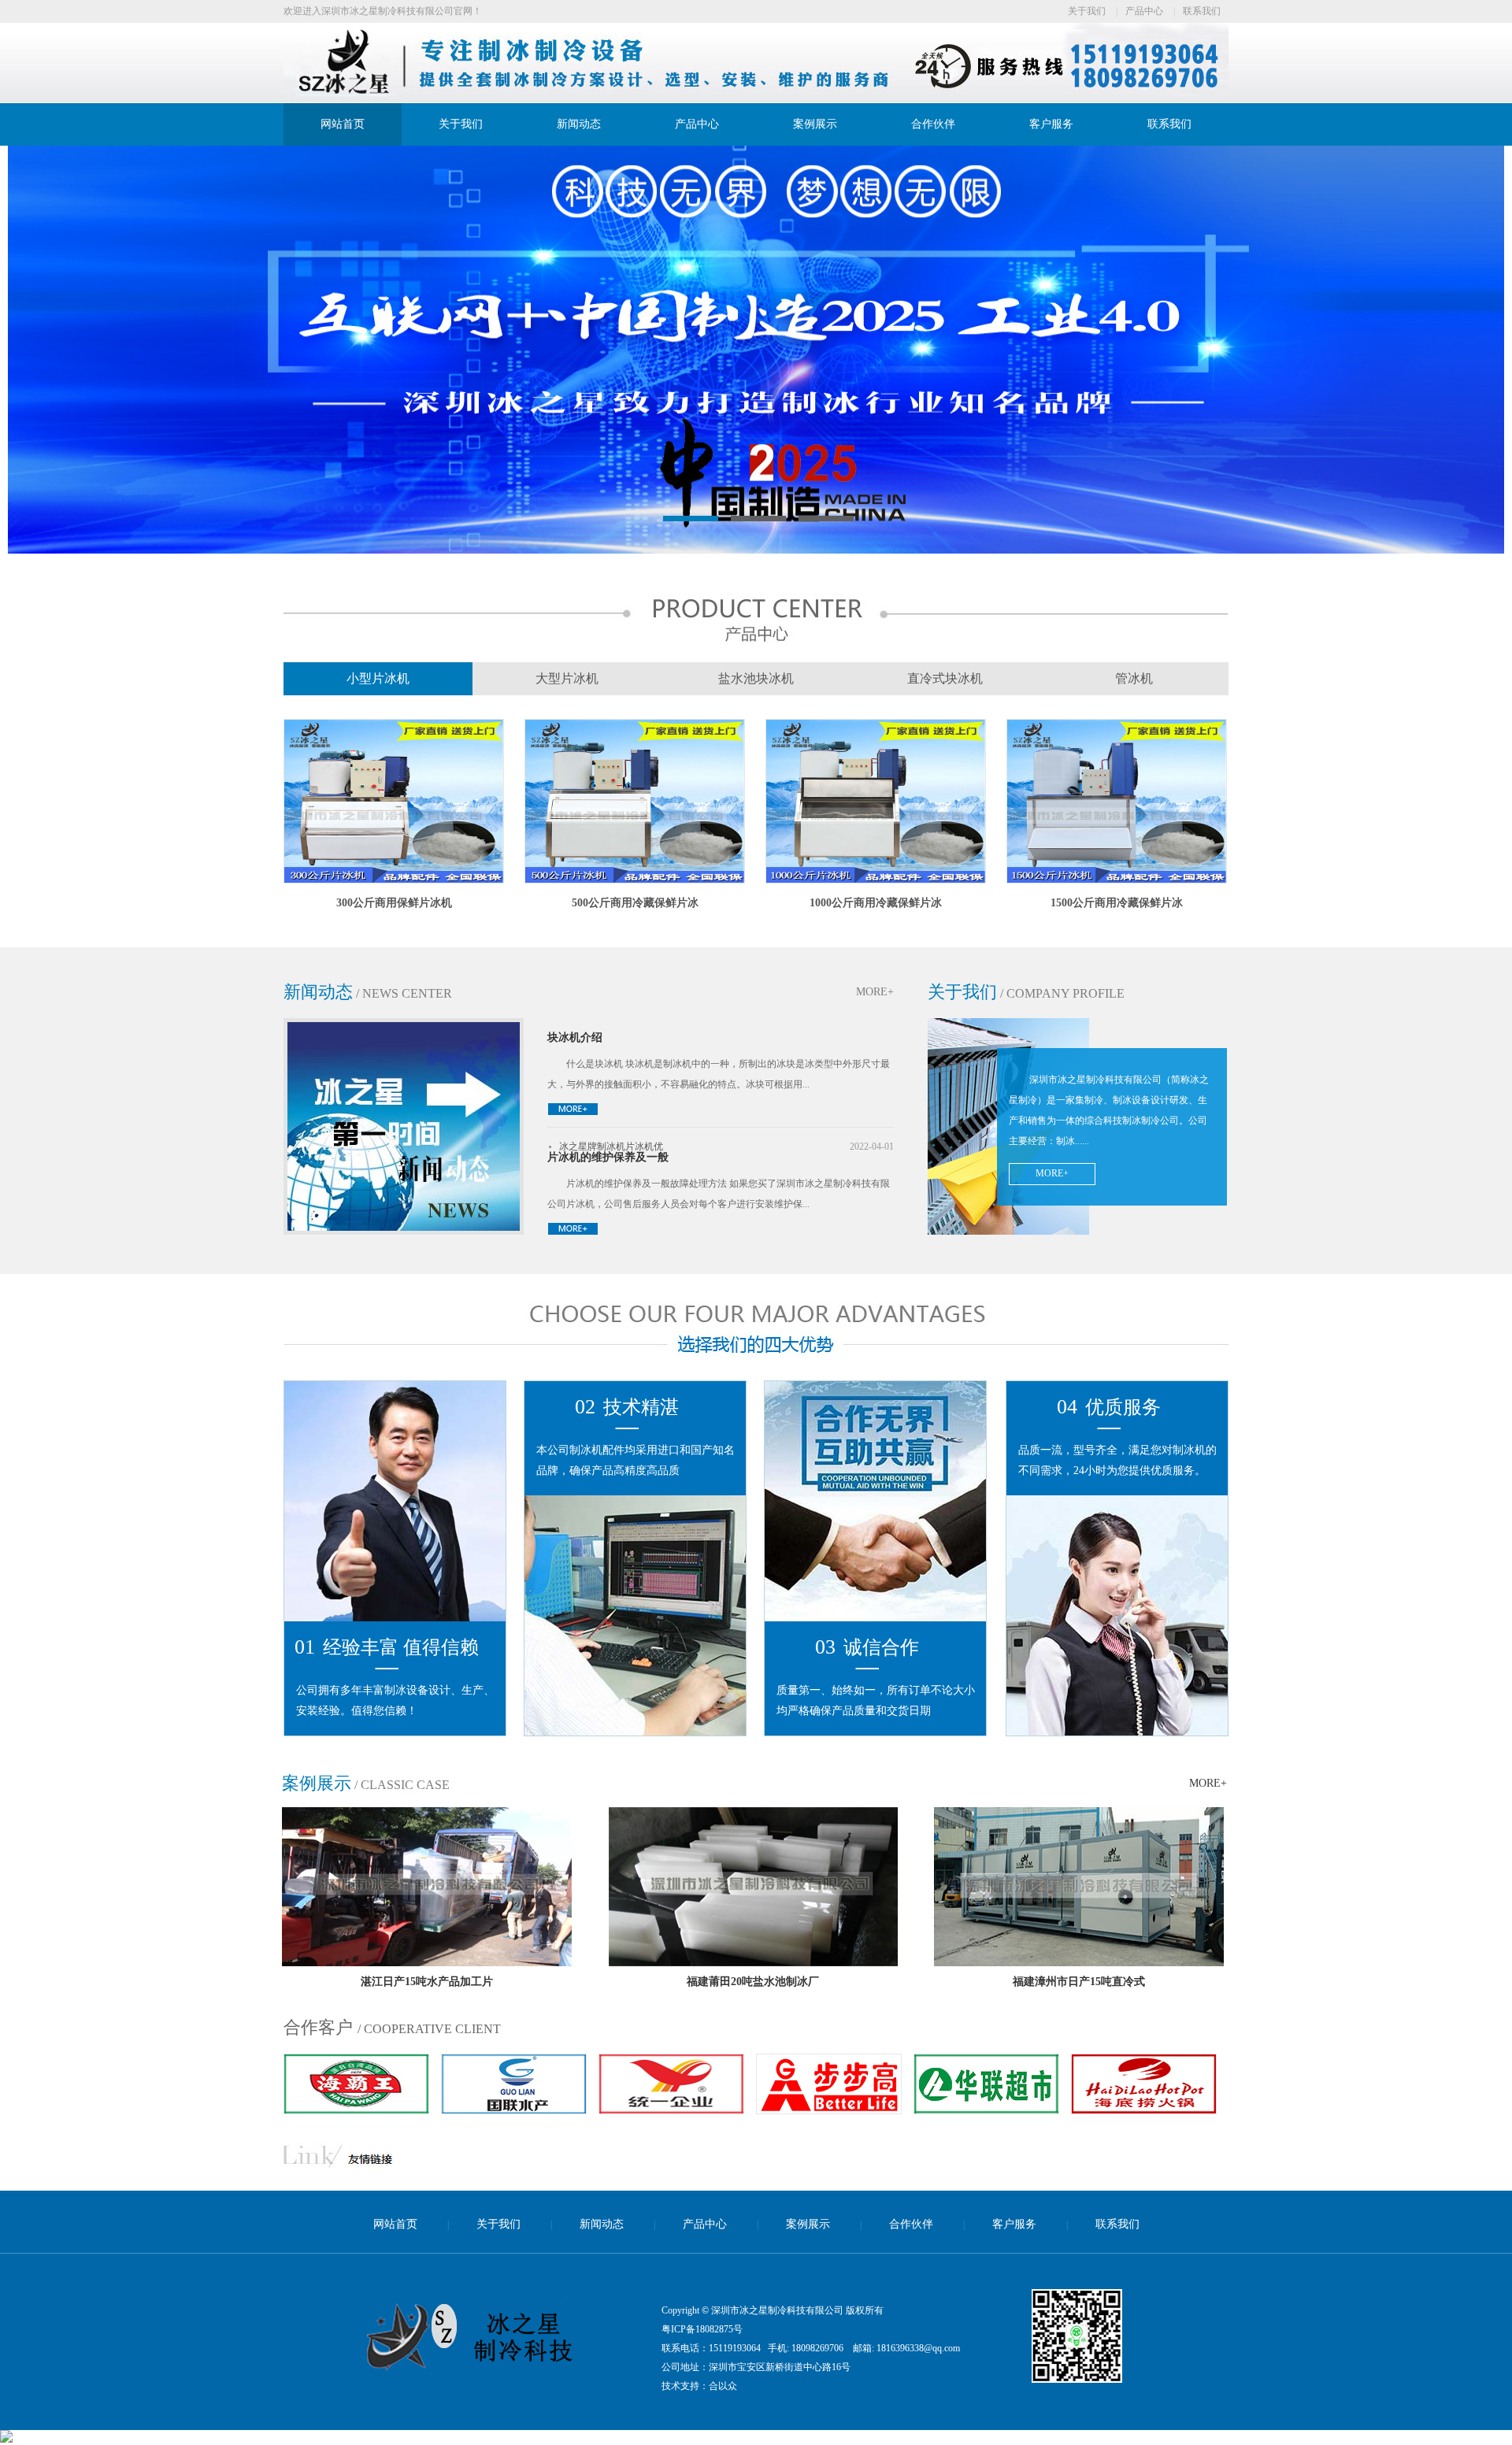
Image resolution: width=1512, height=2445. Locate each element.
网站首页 (343, 124)
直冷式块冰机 (945, 678)
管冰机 (1134, 678)
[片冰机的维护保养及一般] (573, 1232)
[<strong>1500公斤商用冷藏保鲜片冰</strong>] (1117, 880)
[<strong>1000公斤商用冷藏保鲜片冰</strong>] (876, 880)
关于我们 (1087, 11)
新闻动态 (579, 124)
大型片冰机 (567, 678)
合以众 (723, 2386)
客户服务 (1051, 124)
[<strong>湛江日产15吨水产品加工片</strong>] (427, 1963)
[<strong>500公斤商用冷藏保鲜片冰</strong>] (635, 880)
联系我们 (1202, 11)
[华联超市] (829, 2110)
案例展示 (815, 124)
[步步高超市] (671, 2110)
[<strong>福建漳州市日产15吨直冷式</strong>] (1079, 1963)
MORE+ (875, 992)
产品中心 (1144, 11)
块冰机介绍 (575, 1037)
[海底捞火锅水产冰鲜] (986, 2110)
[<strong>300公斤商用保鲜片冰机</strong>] (394, 880)
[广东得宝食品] (1144, 2110)
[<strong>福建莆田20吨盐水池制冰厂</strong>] (753, 1963)
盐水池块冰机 (756, 678)
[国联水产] (356, 2110)
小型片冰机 (378, 678)
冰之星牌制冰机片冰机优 (611, 1147)
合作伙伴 (933, 124)
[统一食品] (514, 2110)
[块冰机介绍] (573, 1113)
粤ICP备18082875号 (702, 2329)
